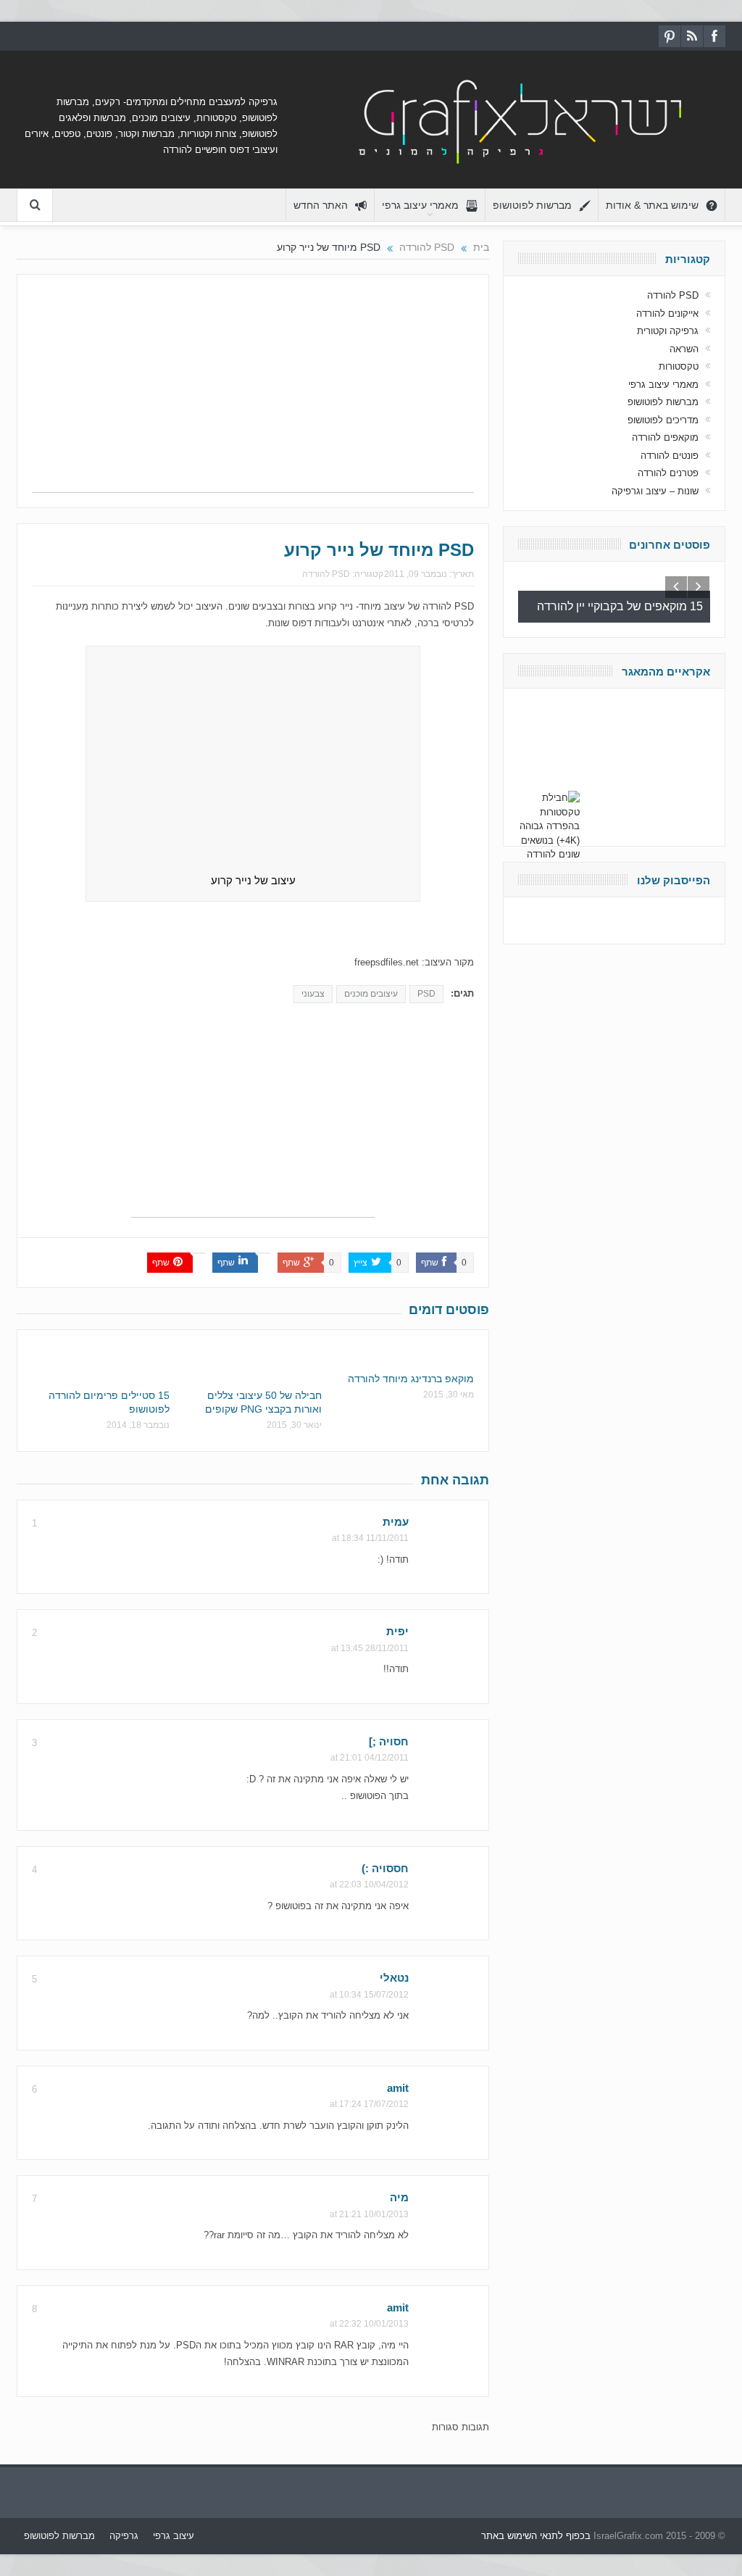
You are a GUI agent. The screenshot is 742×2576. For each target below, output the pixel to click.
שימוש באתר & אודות (652, 205)
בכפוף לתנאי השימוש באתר (536, 2536)
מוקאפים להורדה (665, 437)
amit (398, 2088)
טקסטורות (679, 366)
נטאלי (394, 1978)
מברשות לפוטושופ (532, 205)
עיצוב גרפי (174, 2536)
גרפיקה (124, 2536)
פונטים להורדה (670, 456)
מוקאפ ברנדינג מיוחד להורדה (411, 1379)
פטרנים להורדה (668, 473)
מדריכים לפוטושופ (663, 420)
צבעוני (313, 994)
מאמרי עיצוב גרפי (420, 205)
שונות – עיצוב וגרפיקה (655, 491)
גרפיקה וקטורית (668, 331)
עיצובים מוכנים (371, 994)
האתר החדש (321, 205)
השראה (684, 349)
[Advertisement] (253, 391)
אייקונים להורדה (667, 313)
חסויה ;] (389, 1741)
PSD (426, 994)
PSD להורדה (326, 574)
